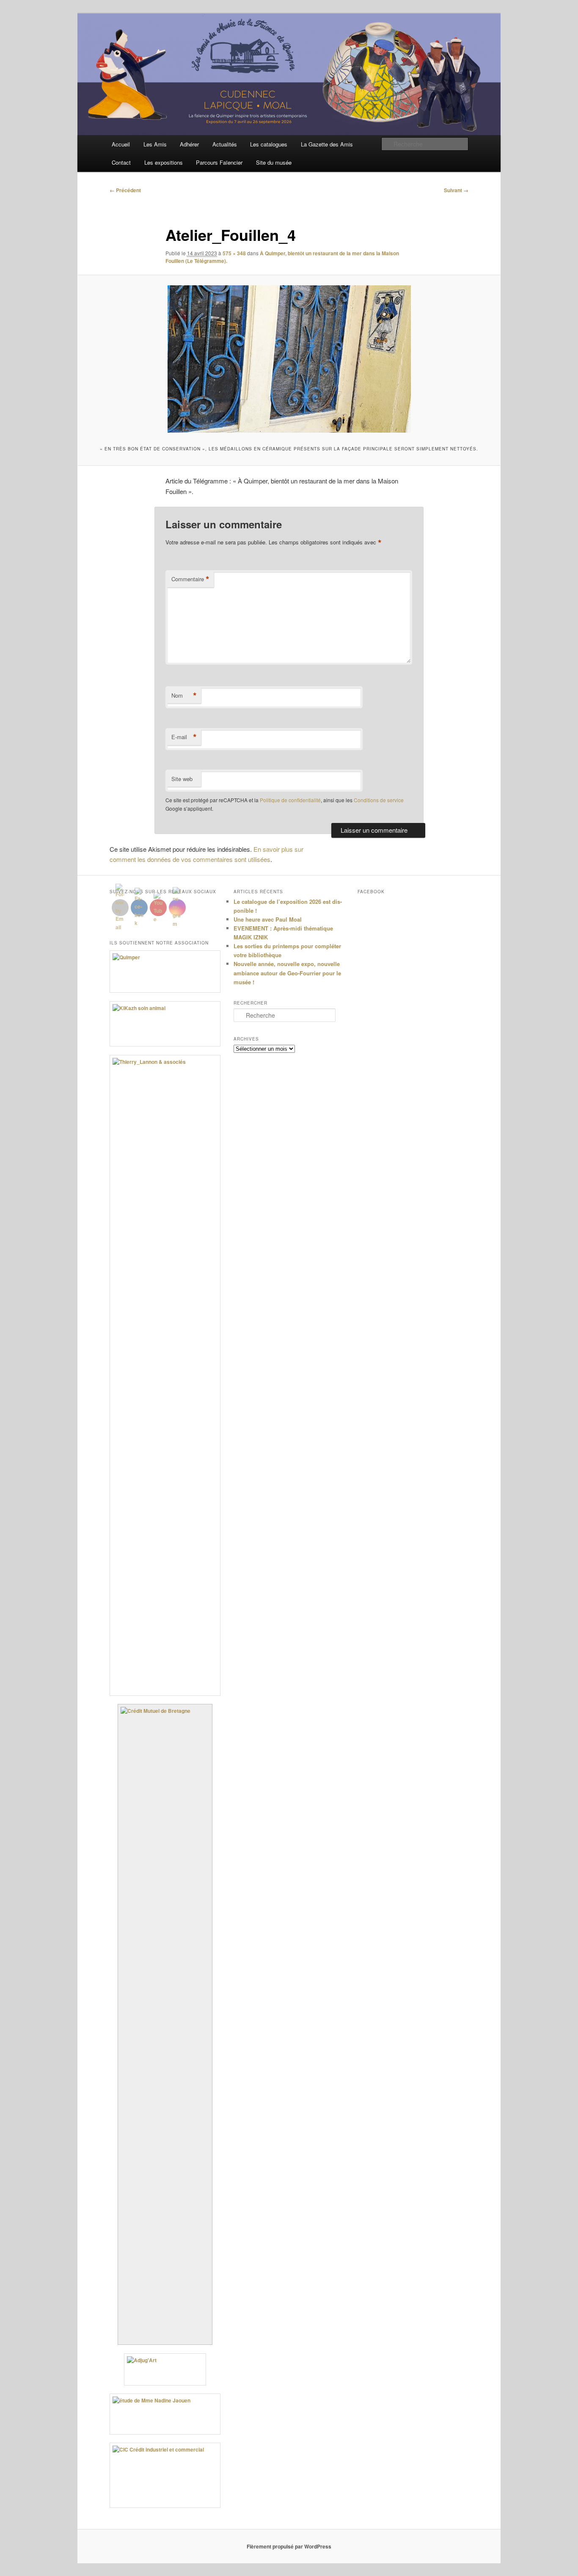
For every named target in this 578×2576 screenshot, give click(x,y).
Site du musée (274, 162)
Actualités (225, 144)
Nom (184, 696)
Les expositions (164, 162)
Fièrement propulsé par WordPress (289, 2546)
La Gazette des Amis (327, 144)
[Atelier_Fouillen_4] (289, 359)
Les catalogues (269, 144)
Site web (182, 779)
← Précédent (125, 190)
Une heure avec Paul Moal (268, 919)
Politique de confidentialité (290, 800)
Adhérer (189, 144)
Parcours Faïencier (219, 162)
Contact (121, 162)
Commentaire (190, 579)
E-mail (184, 737)
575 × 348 (234, 253)
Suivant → (456, 190)
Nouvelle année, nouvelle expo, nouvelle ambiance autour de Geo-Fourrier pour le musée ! (287, 973)
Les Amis (155, 144)
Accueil (121, 144)
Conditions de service (379, 800)
